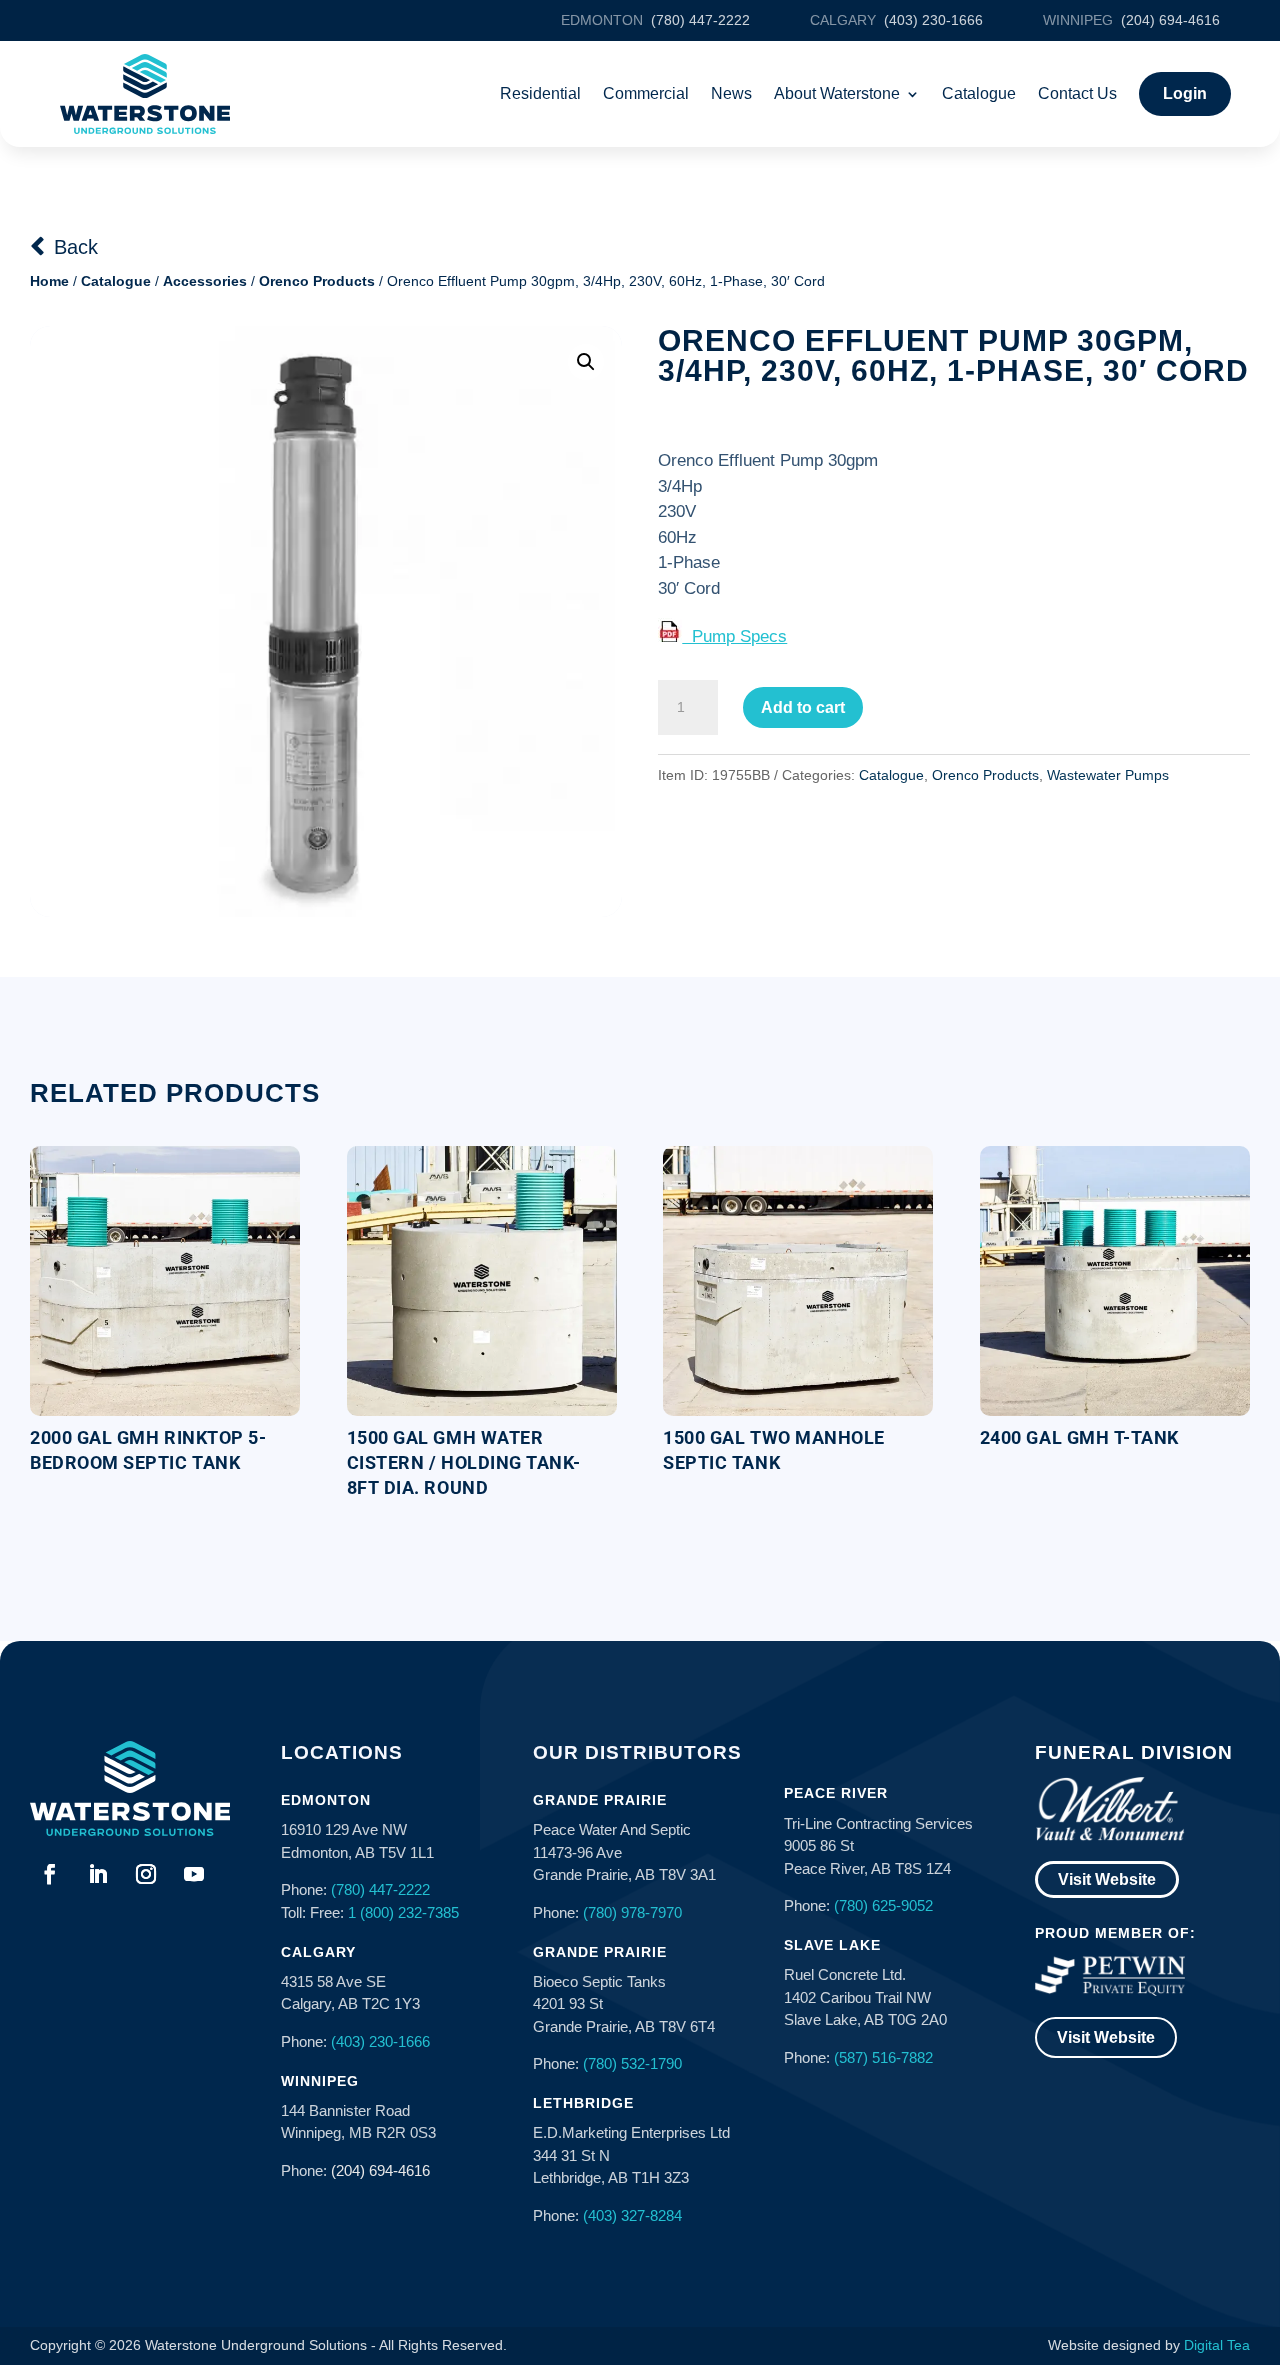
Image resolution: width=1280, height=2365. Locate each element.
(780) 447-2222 (380, 1889)
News (731, 93)
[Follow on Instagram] (146, 1874)
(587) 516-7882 (883, 2057)
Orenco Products (317, 281)
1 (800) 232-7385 (403, 1912)
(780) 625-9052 (883, 1905)
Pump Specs (734, 636)
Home (49, 281)
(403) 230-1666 (380, 2041)
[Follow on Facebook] (50, 1874)
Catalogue (979, 93)
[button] (586, 362)
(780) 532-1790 (632, 2063)
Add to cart (803, 707)
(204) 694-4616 (380, 2170)
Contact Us (1077, 93)
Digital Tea (1217, 2345)
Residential (540, 93)
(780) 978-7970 (632, 1912)
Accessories (205, 281)
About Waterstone (837, 93)
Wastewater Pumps (1108, 775)
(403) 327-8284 (632, 2215)
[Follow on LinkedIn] (98, 1874)
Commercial (646, 93)
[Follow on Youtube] (194, 1874)
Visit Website (1107, 1879)
